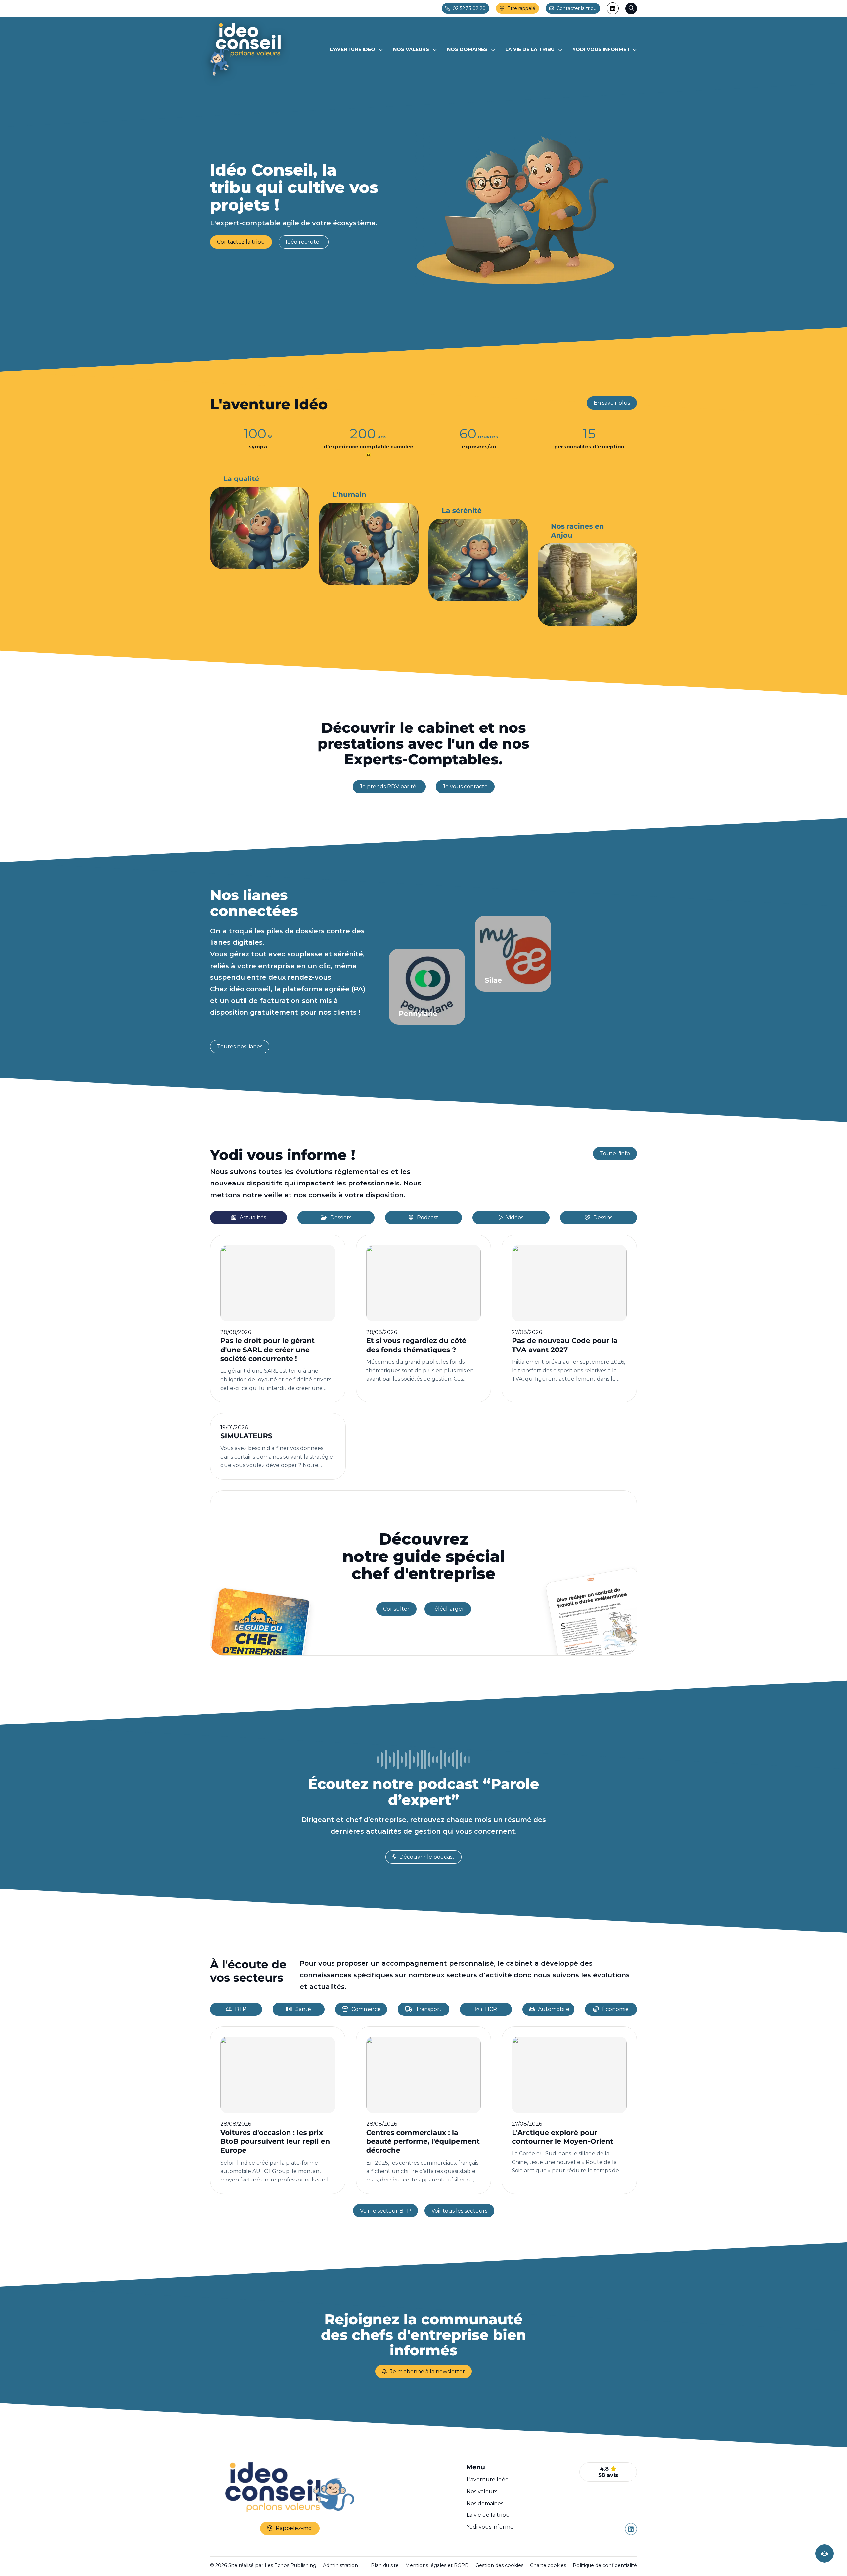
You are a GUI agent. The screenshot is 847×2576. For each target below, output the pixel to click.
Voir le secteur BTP (385, 2211)
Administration (340, 2565)
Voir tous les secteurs (459, 2211)
